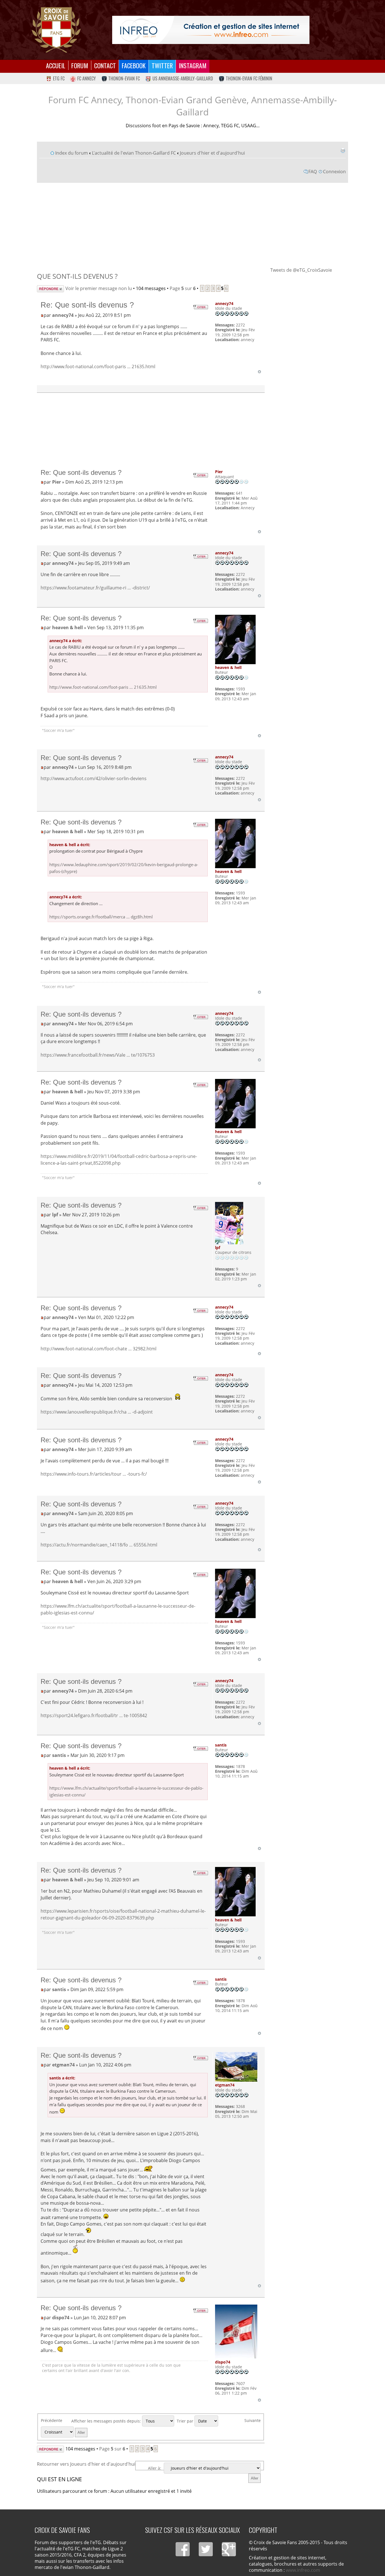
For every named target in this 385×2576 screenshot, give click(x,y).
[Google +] (229, 2549)
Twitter (162, 65)
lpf (55, 1215)
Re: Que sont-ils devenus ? (87, 305)
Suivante (253, 2420)
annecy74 (63, 315)
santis (59, 1755)
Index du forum (72, 153)
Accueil (56, 65)
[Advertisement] (193, 225)
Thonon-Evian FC (124, 78)
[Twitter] (206, 2549)
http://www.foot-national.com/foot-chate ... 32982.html (99, 1349)
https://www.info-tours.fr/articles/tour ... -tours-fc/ (94, 1474)
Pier (57, 482)
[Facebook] (183, 2549)
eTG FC (59, 78)
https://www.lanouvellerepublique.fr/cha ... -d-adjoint (97, 1412)
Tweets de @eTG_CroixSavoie (301, 270)
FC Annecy (87, 78)
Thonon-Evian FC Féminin (249, 78)
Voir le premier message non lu (99, 288)
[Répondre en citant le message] (200, 307)
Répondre (47, 288)
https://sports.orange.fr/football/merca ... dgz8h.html (101, 917)
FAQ (313, 172)
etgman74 (63, 2065)
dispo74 (61, 2318)
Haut (259, 372)
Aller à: (155, 2468)
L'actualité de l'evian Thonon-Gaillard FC (134, 153)
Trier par (186, 2421)
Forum (80, 65)
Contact (105, 65)
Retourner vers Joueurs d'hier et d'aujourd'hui (86, 2464)
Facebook (134, 65)
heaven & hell (68, 627)
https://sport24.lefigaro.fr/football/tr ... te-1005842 (94, 1715)
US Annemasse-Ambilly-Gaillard (183, 78)
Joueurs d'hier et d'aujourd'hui (212, 153)
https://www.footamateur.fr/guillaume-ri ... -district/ (95, 588)
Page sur (183, 288)
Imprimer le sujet (343, 150)
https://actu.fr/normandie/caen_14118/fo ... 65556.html (99, 1545)
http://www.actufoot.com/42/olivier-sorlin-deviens (94, 778)
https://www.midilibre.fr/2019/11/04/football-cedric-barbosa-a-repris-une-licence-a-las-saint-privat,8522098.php (119, 1160)
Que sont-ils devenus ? (77, 276)
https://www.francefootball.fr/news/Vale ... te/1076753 (98, 1055)
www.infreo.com (303, 2570)
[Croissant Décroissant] (65, 2432)
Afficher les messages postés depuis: (107, 2421)
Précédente (52, 2420)
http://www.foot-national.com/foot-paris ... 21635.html (98, 367)
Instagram (193, 65)
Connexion (334, 172)
